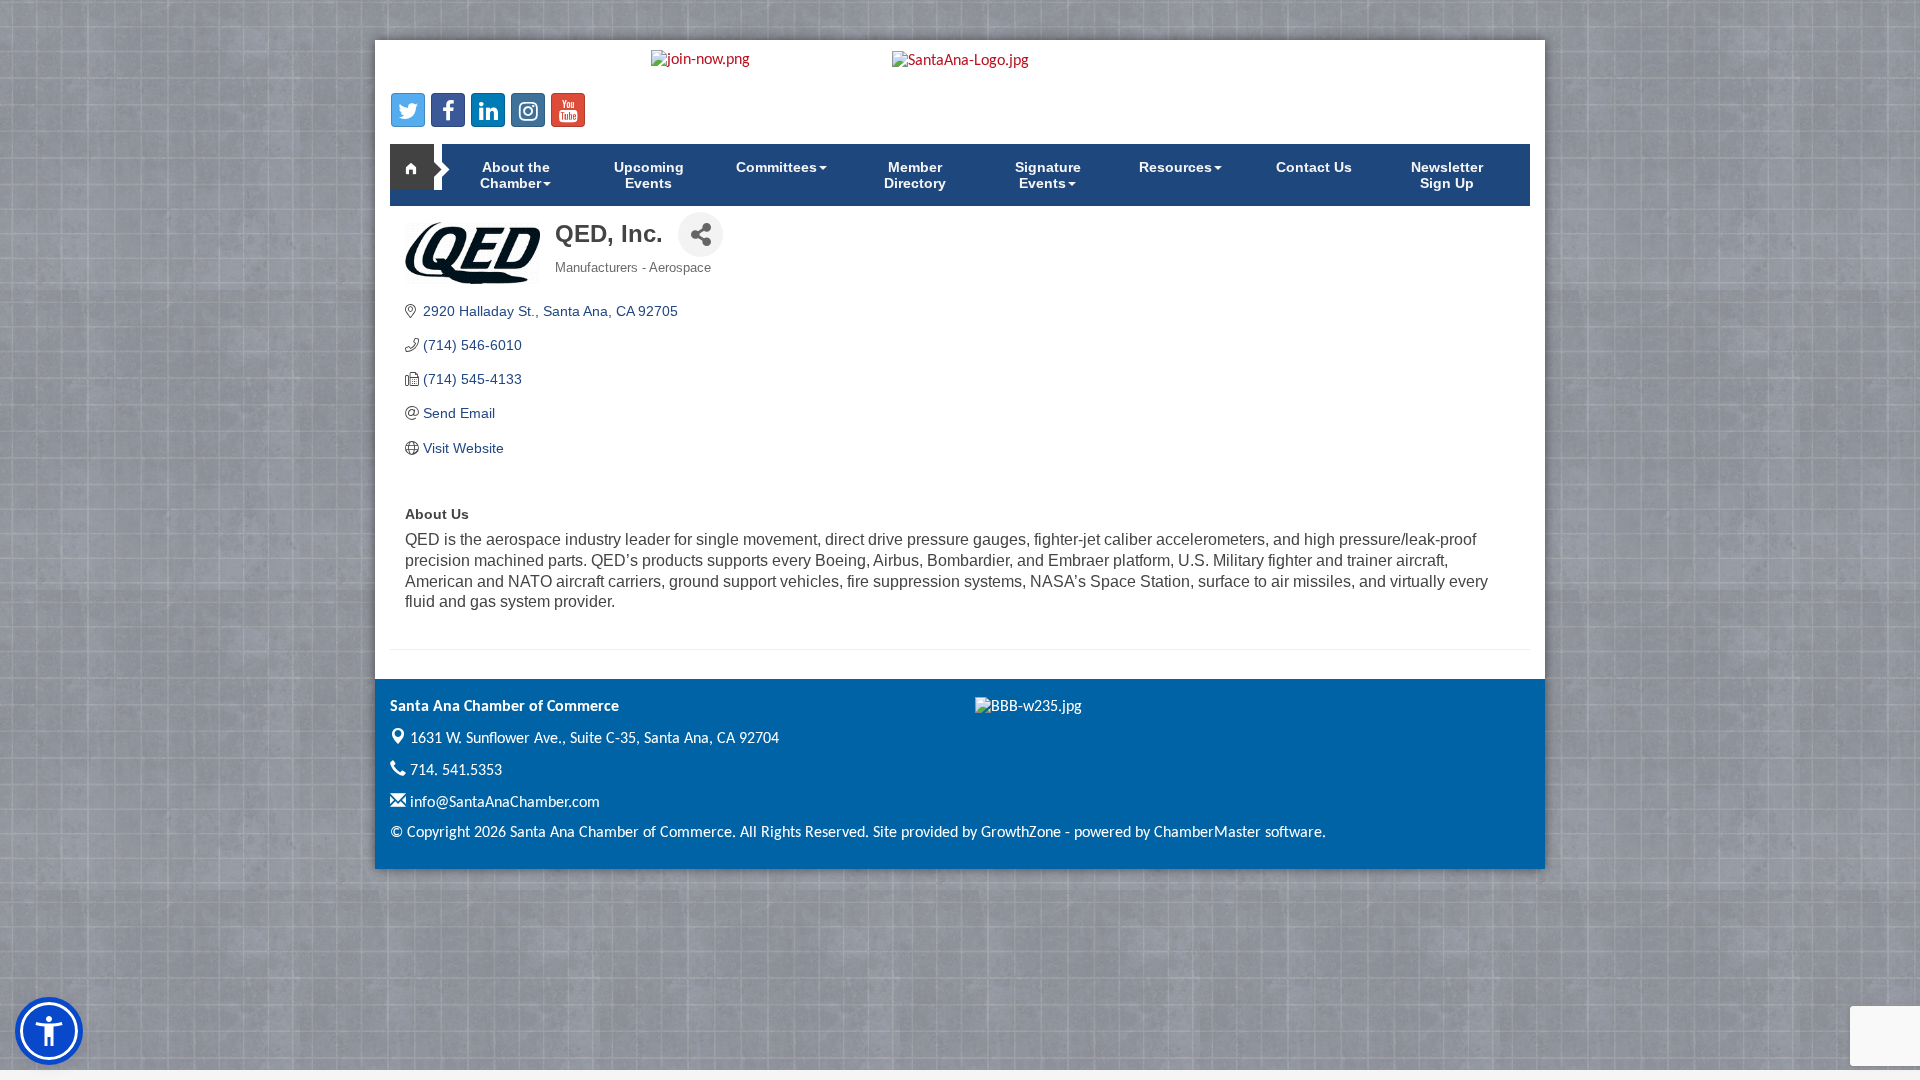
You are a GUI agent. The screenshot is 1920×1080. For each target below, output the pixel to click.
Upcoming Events (649, 175)
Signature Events (1048, 175)
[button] (49, 1031)
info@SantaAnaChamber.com (503, 803)
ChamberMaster (1207, 833)
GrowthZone (1021, 833)
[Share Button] (700, 234)
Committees (776, 167)
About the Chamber (515, 175)
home (420, 167)
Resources (1175, 167)
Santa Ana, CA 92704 (594, 739)
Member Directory (915, 175)
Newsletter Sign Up (1447, 175)
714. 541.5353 (454, 771)
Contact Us (1314, 167)
